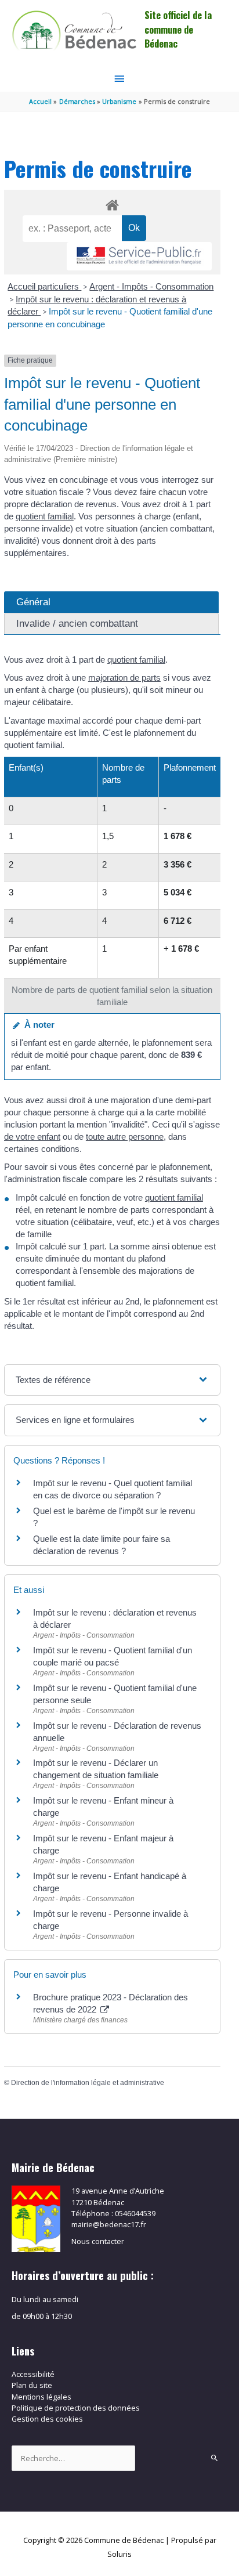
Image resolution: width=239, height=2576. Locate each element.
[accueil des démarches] (112, 203)
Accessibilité (33, 2374)
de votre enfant (32, 1137)
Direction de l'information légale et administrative (88, 2083)
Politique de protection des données (76, 2408)
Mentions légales (41, 2397)
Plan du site (32, 2385)
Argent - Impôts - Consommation (151, 286)
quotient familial (45, 516)
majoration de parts (124, 678)
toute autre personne (125, 1137)
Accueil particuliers (44, 286)
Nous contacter (98, 2241)
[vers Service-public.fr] (139, 256)
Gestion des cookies (47, 2419)
